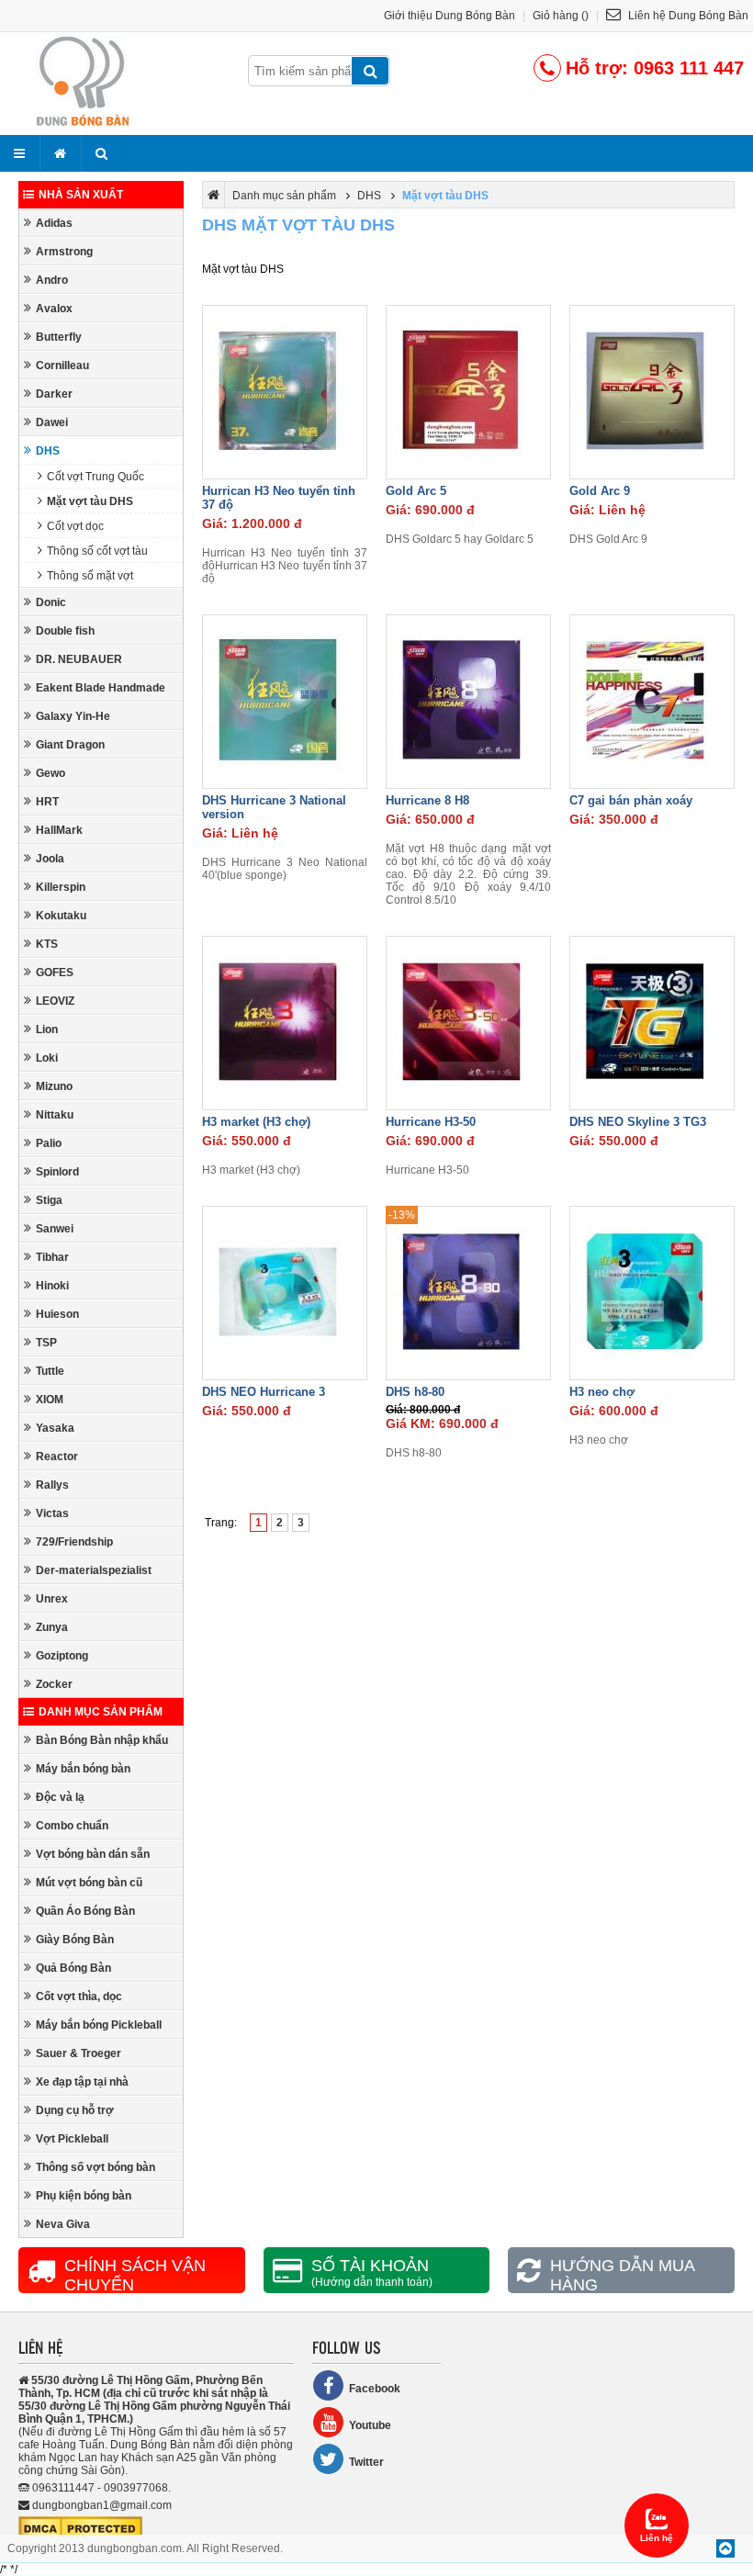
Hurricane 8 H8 (427, 800)
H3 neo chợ (602, 1392)
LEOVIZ (55, 1001)
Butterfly (59, 337)
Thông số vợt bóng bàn (96, 2167)
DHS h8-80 (415, 1392)
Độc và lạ (60, 1797)
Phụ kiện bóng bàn (84, 2196)
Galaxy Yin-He (73, 716)
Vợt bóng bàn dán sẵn (93, 1854)
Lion (47, 1029)
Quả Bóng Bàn (73, 1968)
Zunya (52, 1627)
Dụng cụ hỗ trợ (75, 2110)
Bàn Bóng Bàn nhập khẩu (102, 1740)
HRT (47, 802)
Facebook (375, 2389)
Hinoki (52, 1286)
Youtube (370, 2425)
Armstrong (64, 252)
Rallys (52, 1485)
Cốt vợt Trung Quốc (96, 477)
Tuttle (50, 1371)
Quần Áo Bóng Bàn (85, 1911)
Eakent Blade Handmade (101, 688)
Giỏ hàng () (561, 16)
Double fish (65, 631)
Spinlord (57, 1172)
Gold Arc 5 (416, 491)
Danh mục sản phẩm (101, 1712)
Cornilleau (62, 366)
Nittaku (55, 1115)
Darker (54, 394)
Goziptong (62, 1656)
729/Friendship (74, 1542)
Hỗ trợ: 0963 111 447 (655, 68)
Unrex (52, 1599)
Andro (52, 280)
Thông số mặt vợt (90, 576)
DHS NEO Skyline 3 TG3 (638, 1122)
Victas (52, 1513)
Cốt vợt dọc (75, 526)
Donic (51, 602)
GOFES (55, 973)
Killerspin (61, 887)
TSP (46, 1343)
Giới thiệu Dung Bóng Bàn (450, 16)
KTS (47, 944)
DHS (48, 451)
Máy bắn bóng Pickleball (99, 2025)
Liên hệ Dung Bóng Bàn (687, 16)
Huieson (57, 1314)
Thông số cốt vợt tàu (97, 551)
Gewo (51, 773)
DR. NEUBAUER (79, 659)
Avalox (54, 309)
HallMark (59, 830)
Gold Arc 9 (600, 491)
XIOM (50, 1400)
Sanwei (55, 1229)
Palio (49, 1143)
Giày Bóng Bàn (75, 1940)
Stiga (49, 1200)
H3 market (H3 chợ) (256, 1122)
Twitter (366, 2462)
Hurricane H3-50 (431, 1122)
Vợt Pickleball (72, 2139)
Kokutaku (61, 916)
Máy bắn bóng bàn (83, 1769)
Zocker (54, 1684)
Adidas (54, 223)
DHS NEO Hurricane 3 (264, 1392)
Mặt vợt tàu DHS (90, 501)
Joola (50, 859)
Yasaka (55, 1428)
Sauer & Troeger (79, 2053)
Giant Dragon (70, 745)
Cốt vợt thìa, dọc (79, 1997)
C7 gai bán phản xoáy (631, 800)
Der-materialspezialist (94, 1570)
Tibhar (52, 1257)
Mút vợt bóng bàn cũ (89, 1883)
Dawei (52, 422)
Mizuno (54, 1086)
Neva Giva (63, 2224)
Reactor (57, 1457)
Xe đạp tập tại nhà (82, 2082)
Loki (47, 1058)
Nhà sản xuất (81, 195)
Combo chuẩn (72, 1826)
